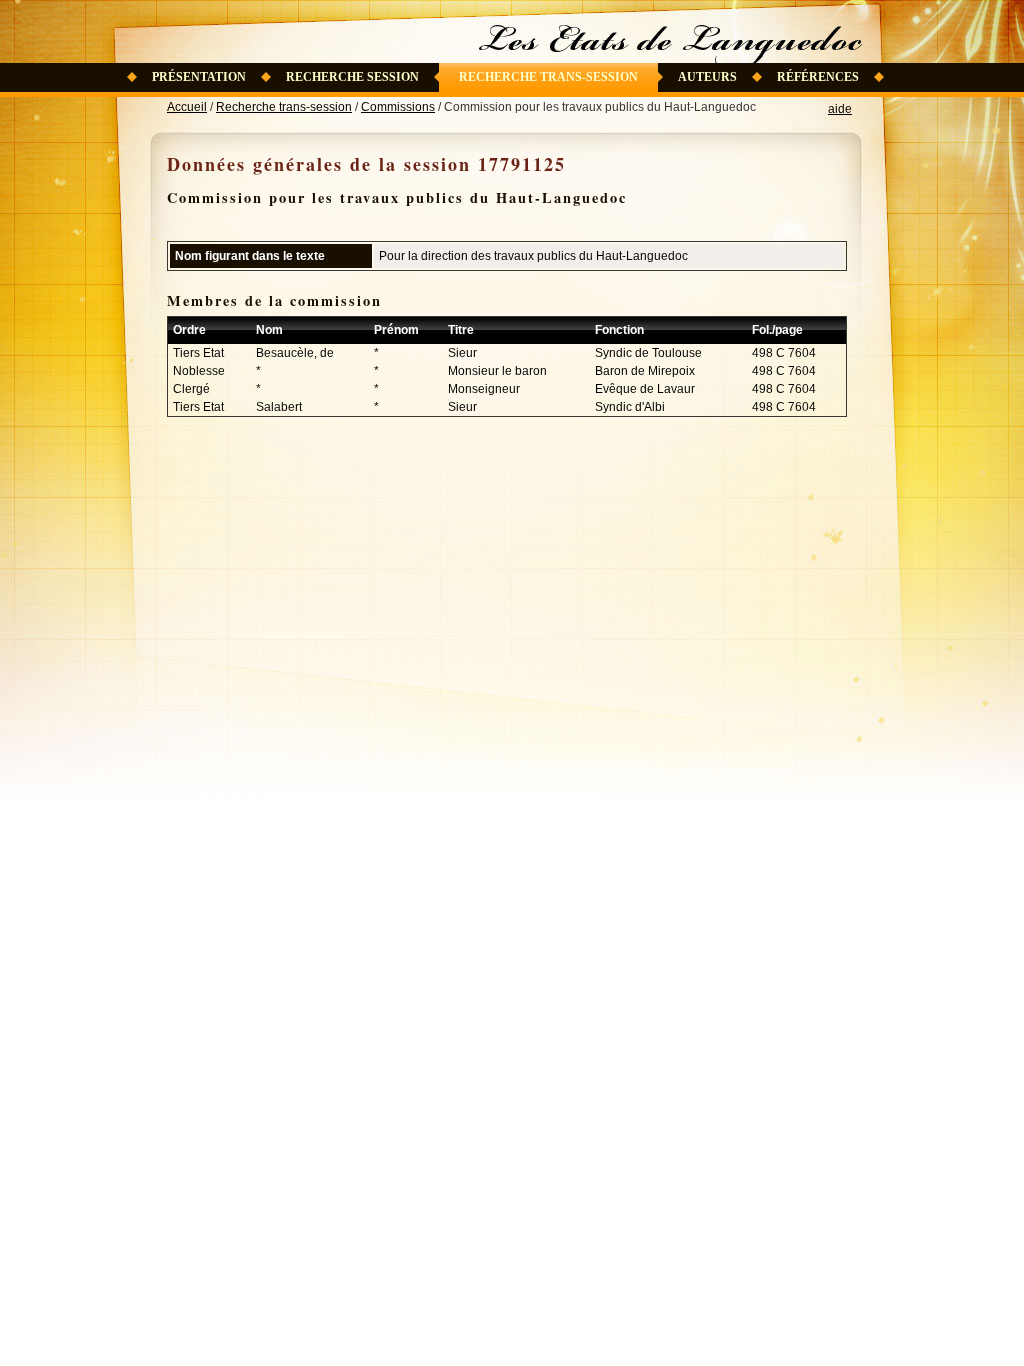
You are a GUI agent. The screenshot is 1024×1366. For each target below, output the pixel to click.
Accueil (187, 107)
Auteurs (707, 77)
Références (818, 77)
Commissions (398, 107)
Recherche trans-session (548, 77)
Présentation (199, 77)
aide (840, 109)
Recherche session (352, 77)
